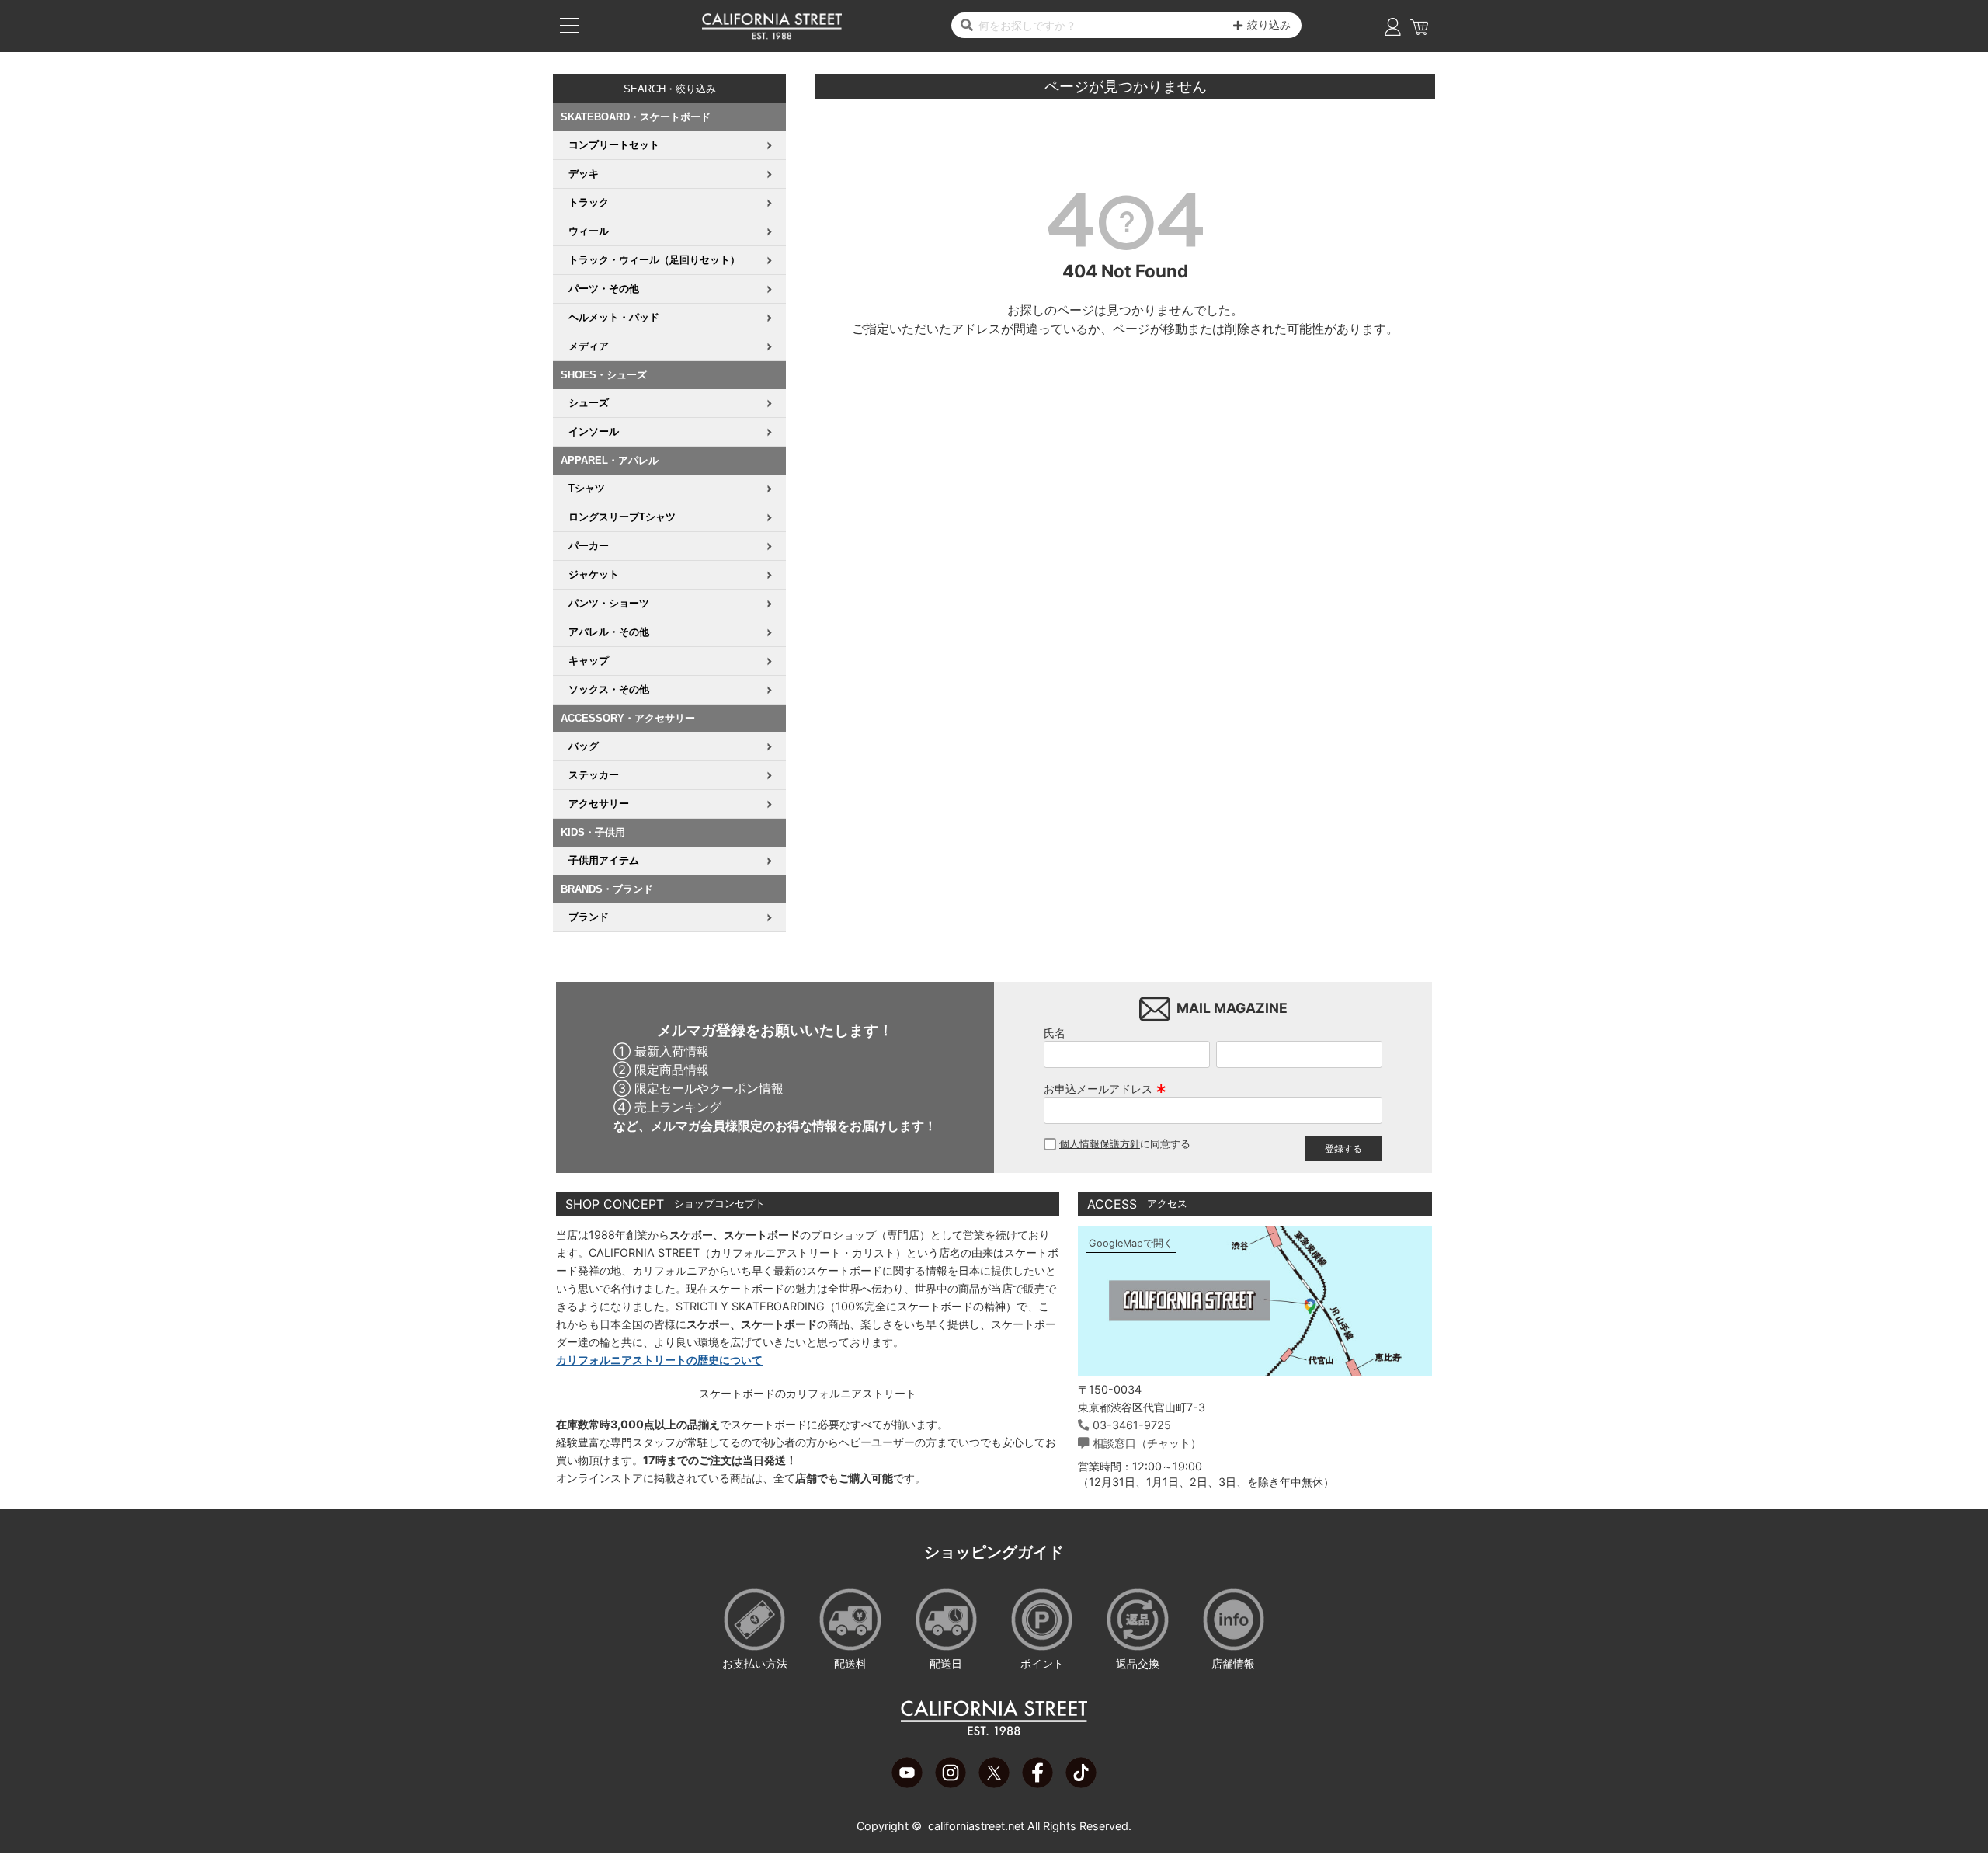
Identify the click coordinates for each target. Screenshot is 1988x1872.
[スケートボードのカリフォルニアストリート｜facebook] (1037, 1783)
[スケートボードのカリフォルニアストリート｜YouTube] (907, 1783)
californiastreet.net (976, 1826)
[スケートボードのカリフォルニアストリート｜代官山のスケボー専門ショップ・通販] (772, 36)
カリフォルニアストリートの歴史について (659, 1360)
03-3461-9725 (1132, 1425)
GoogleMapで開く (1131, 1243)
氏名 (1055, 1033)
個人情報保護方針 (1100, 1144)
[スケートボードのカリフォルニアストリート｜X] (994, 1783)
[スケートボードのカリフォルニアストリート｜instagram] (951, 1783)
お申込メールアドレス (1105, 1089)
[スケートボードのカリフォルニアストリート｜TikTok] (1081, 1783)
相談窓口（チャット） (1147, 1443)
